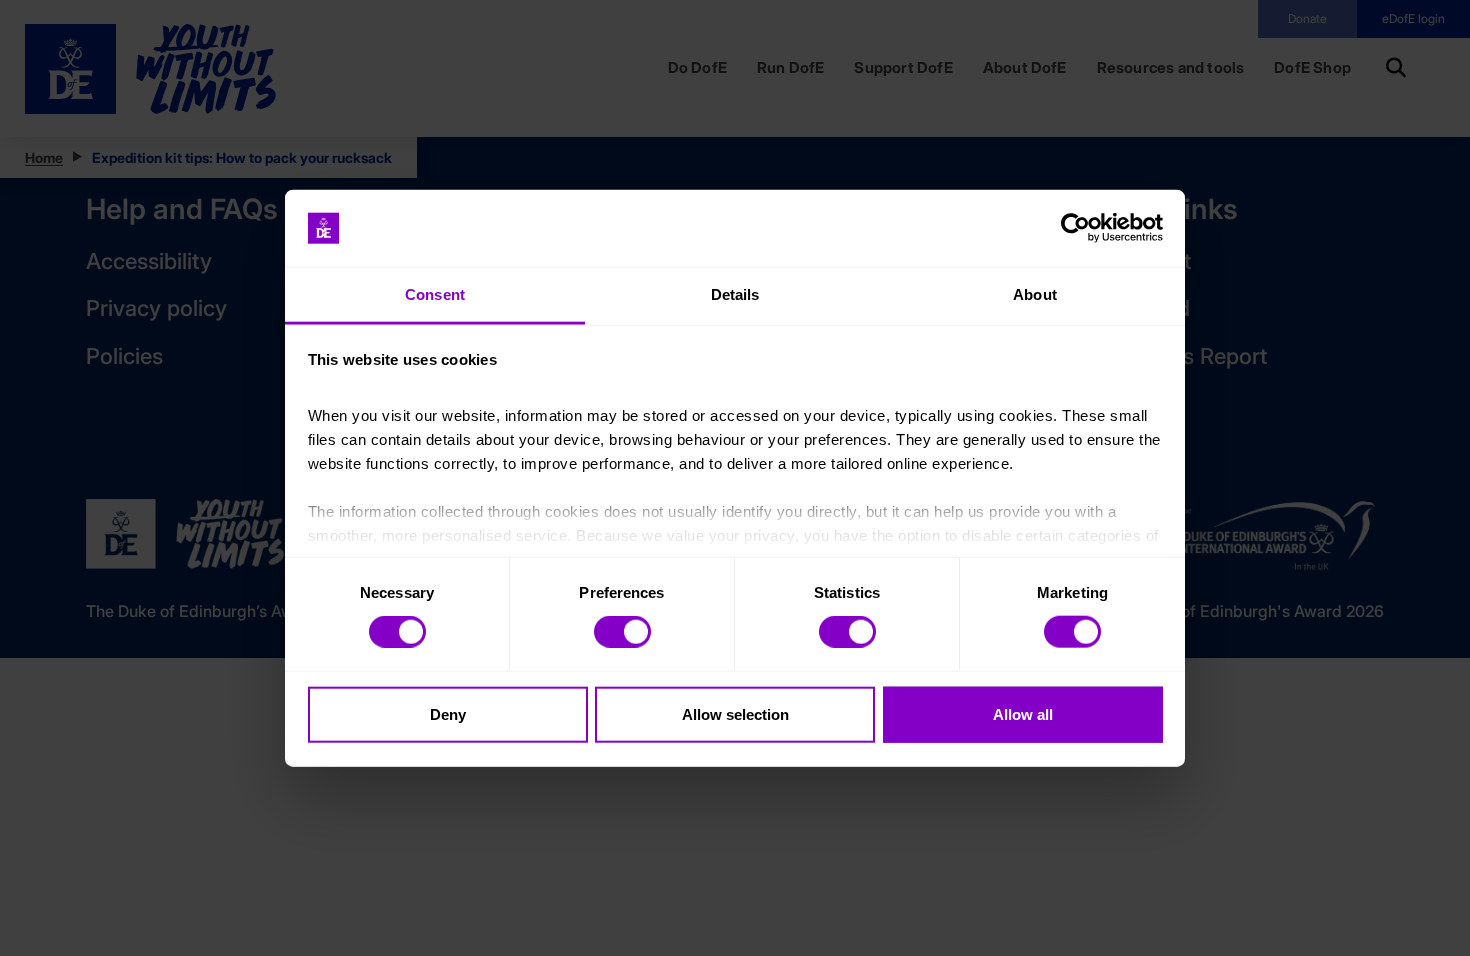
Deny (448, 713)
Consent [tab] (435, 294)
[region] (735, 478)
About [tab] (1035, 294)
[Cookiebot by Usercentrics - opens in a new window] (1075, 228)
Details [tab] (735, 294)
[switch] (622, 632)
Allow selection (735, 713)
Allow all (1023, 713)
